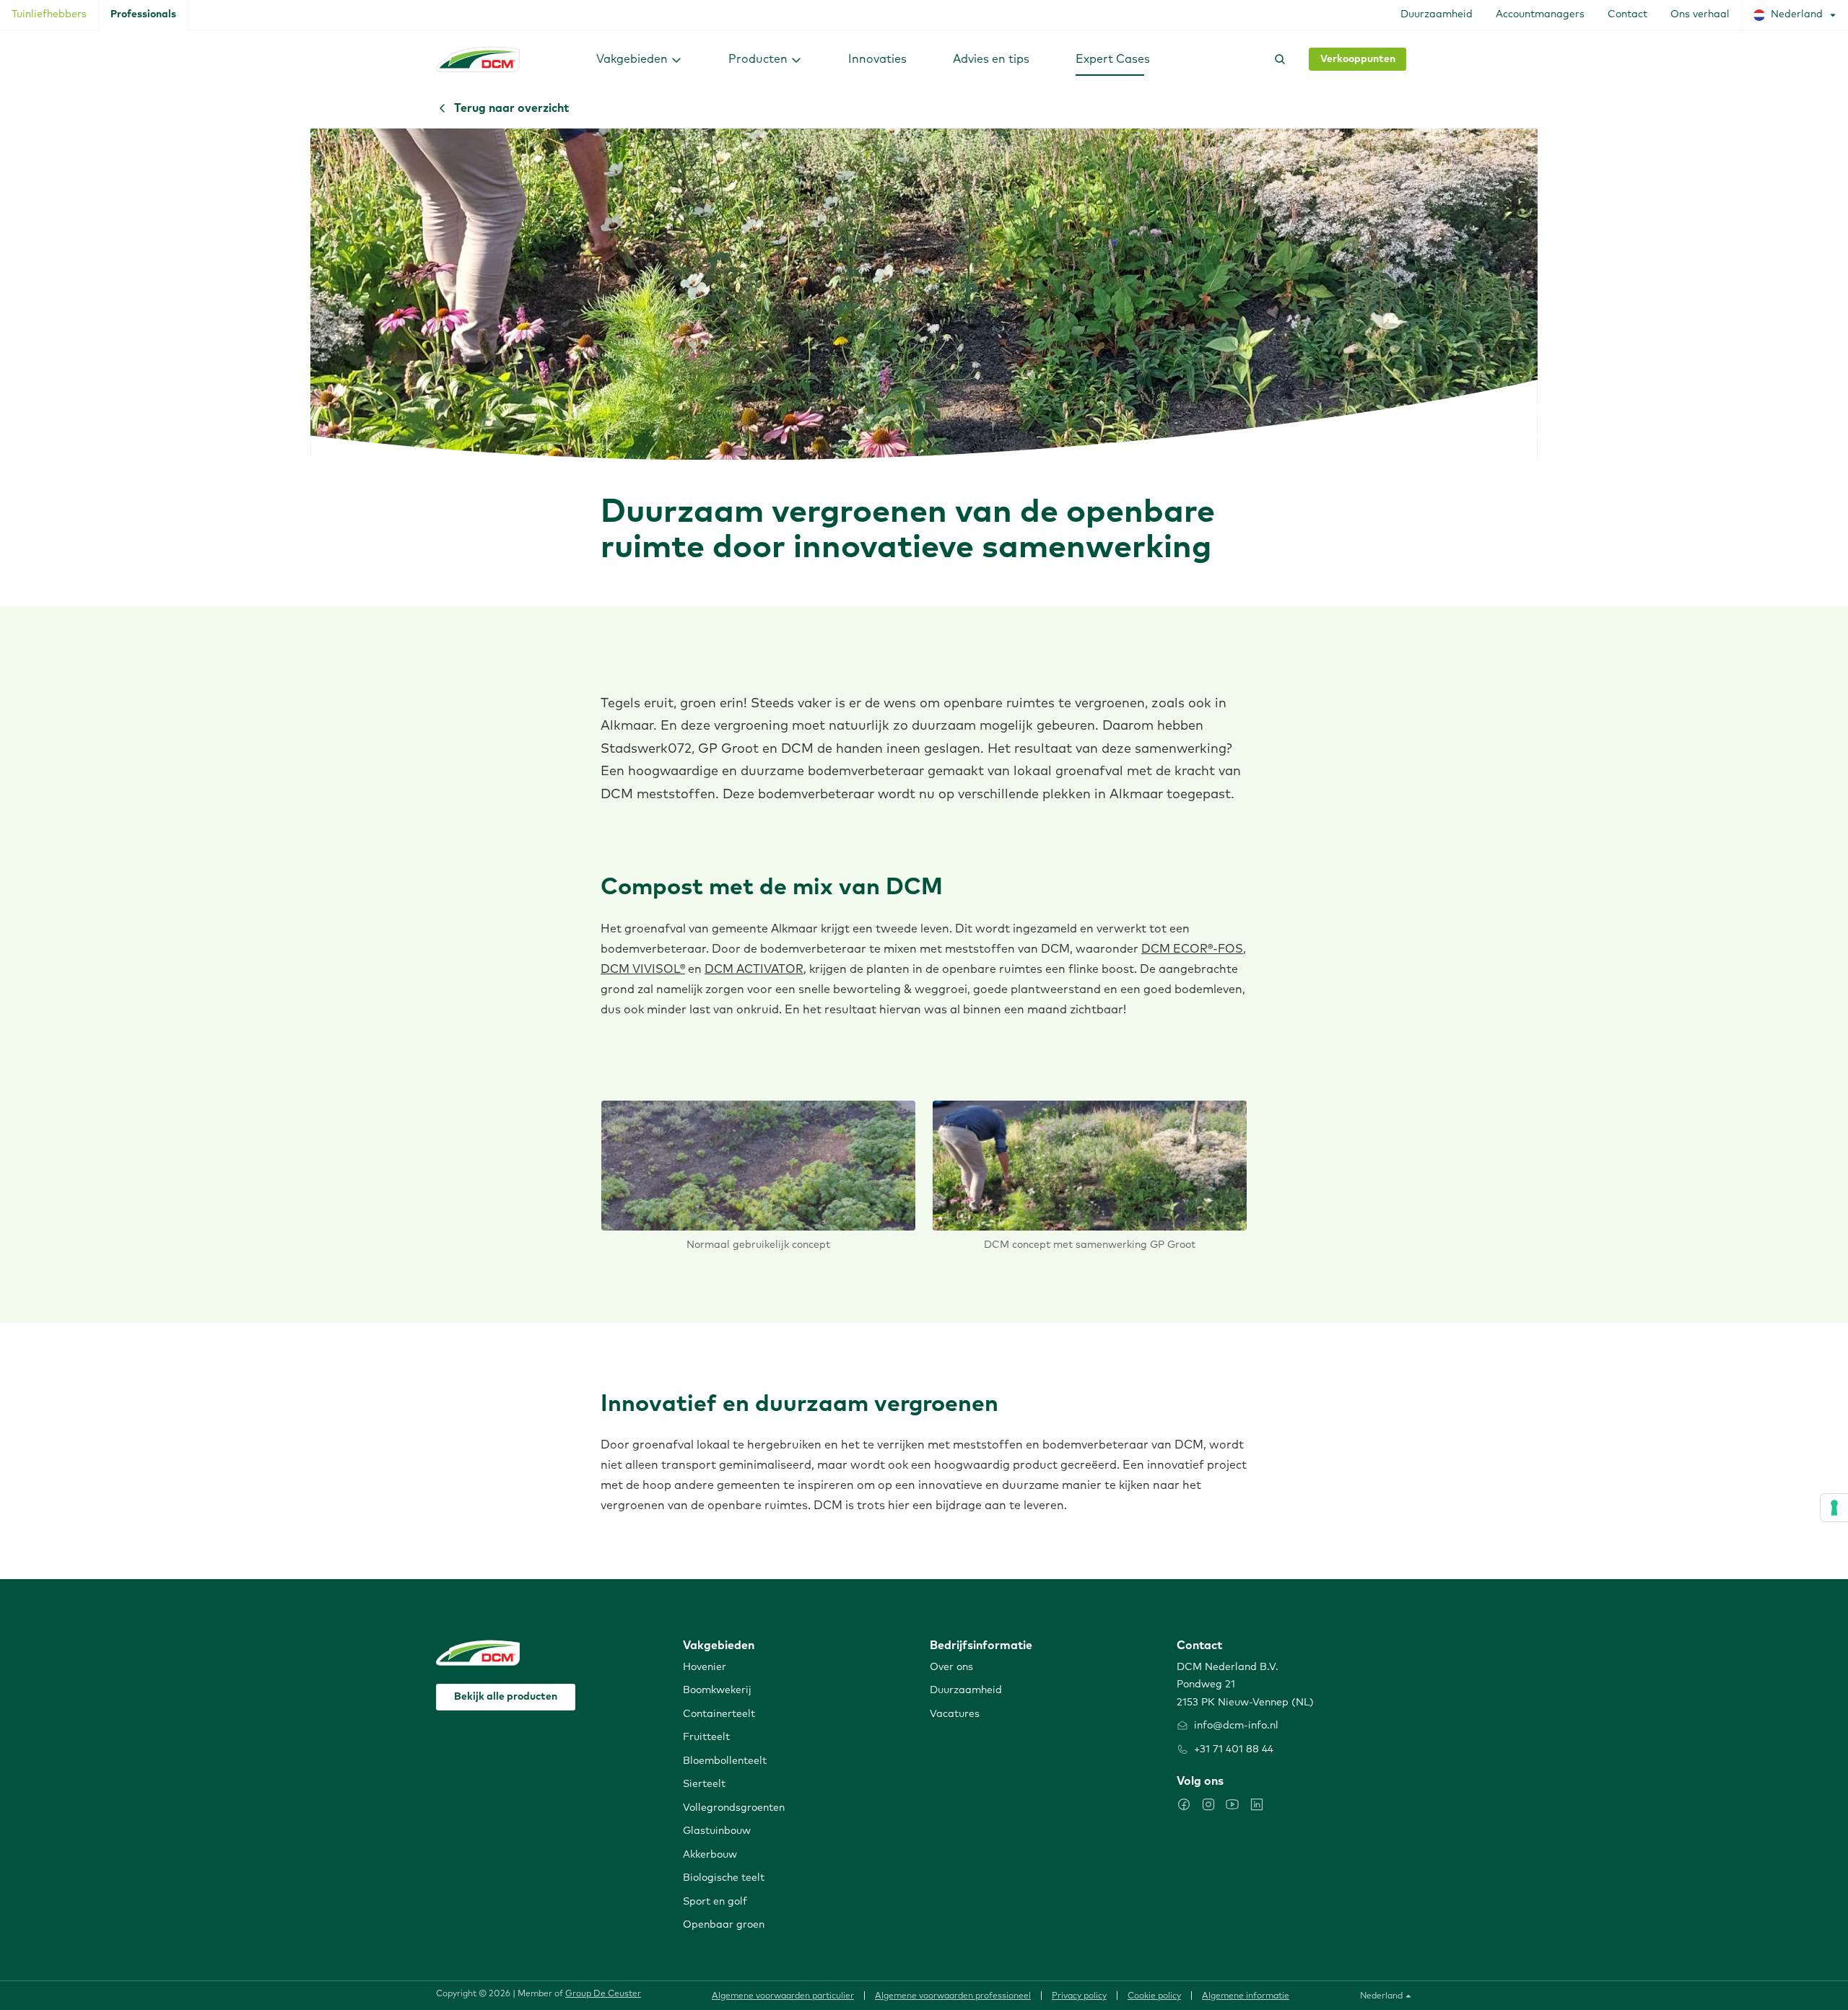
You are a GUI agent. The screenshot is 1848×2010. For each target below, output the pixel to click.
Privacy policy (1079, 1996)
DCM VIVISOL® (643, 969)
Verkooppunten (1358, 59)
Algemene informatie (1246, 1996)
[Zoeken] (1277, 59)
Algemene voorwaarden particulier (783, 1996)
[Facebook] (1184, 1804)
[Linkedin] (1257, 1804)
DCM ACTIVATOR (754, 969)
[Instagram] (1208, 1804)
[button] (639, 59)
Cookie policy (1154, 1996)
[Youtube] (1232, 1804)
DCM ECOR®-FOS (1192, 949)
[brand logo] (478, 59)
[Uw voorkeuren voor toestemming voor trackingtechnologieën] (1834, 1508)
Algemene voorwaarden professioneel (953, 1996)
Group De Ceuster (603, 1994)
